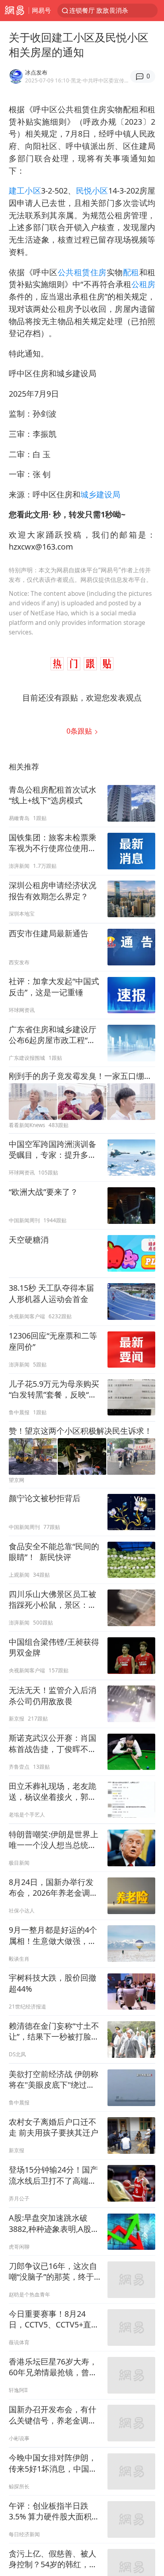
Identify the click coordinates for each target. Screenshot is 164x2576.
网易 (14, 11)
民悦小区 (92, 191)
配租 (131, 272)
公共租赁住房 (82, 272)
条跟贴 (80, 731)
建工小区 (25, 191)
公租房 (143, 284)
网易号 (41, 10)
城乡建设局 (100, 494)
